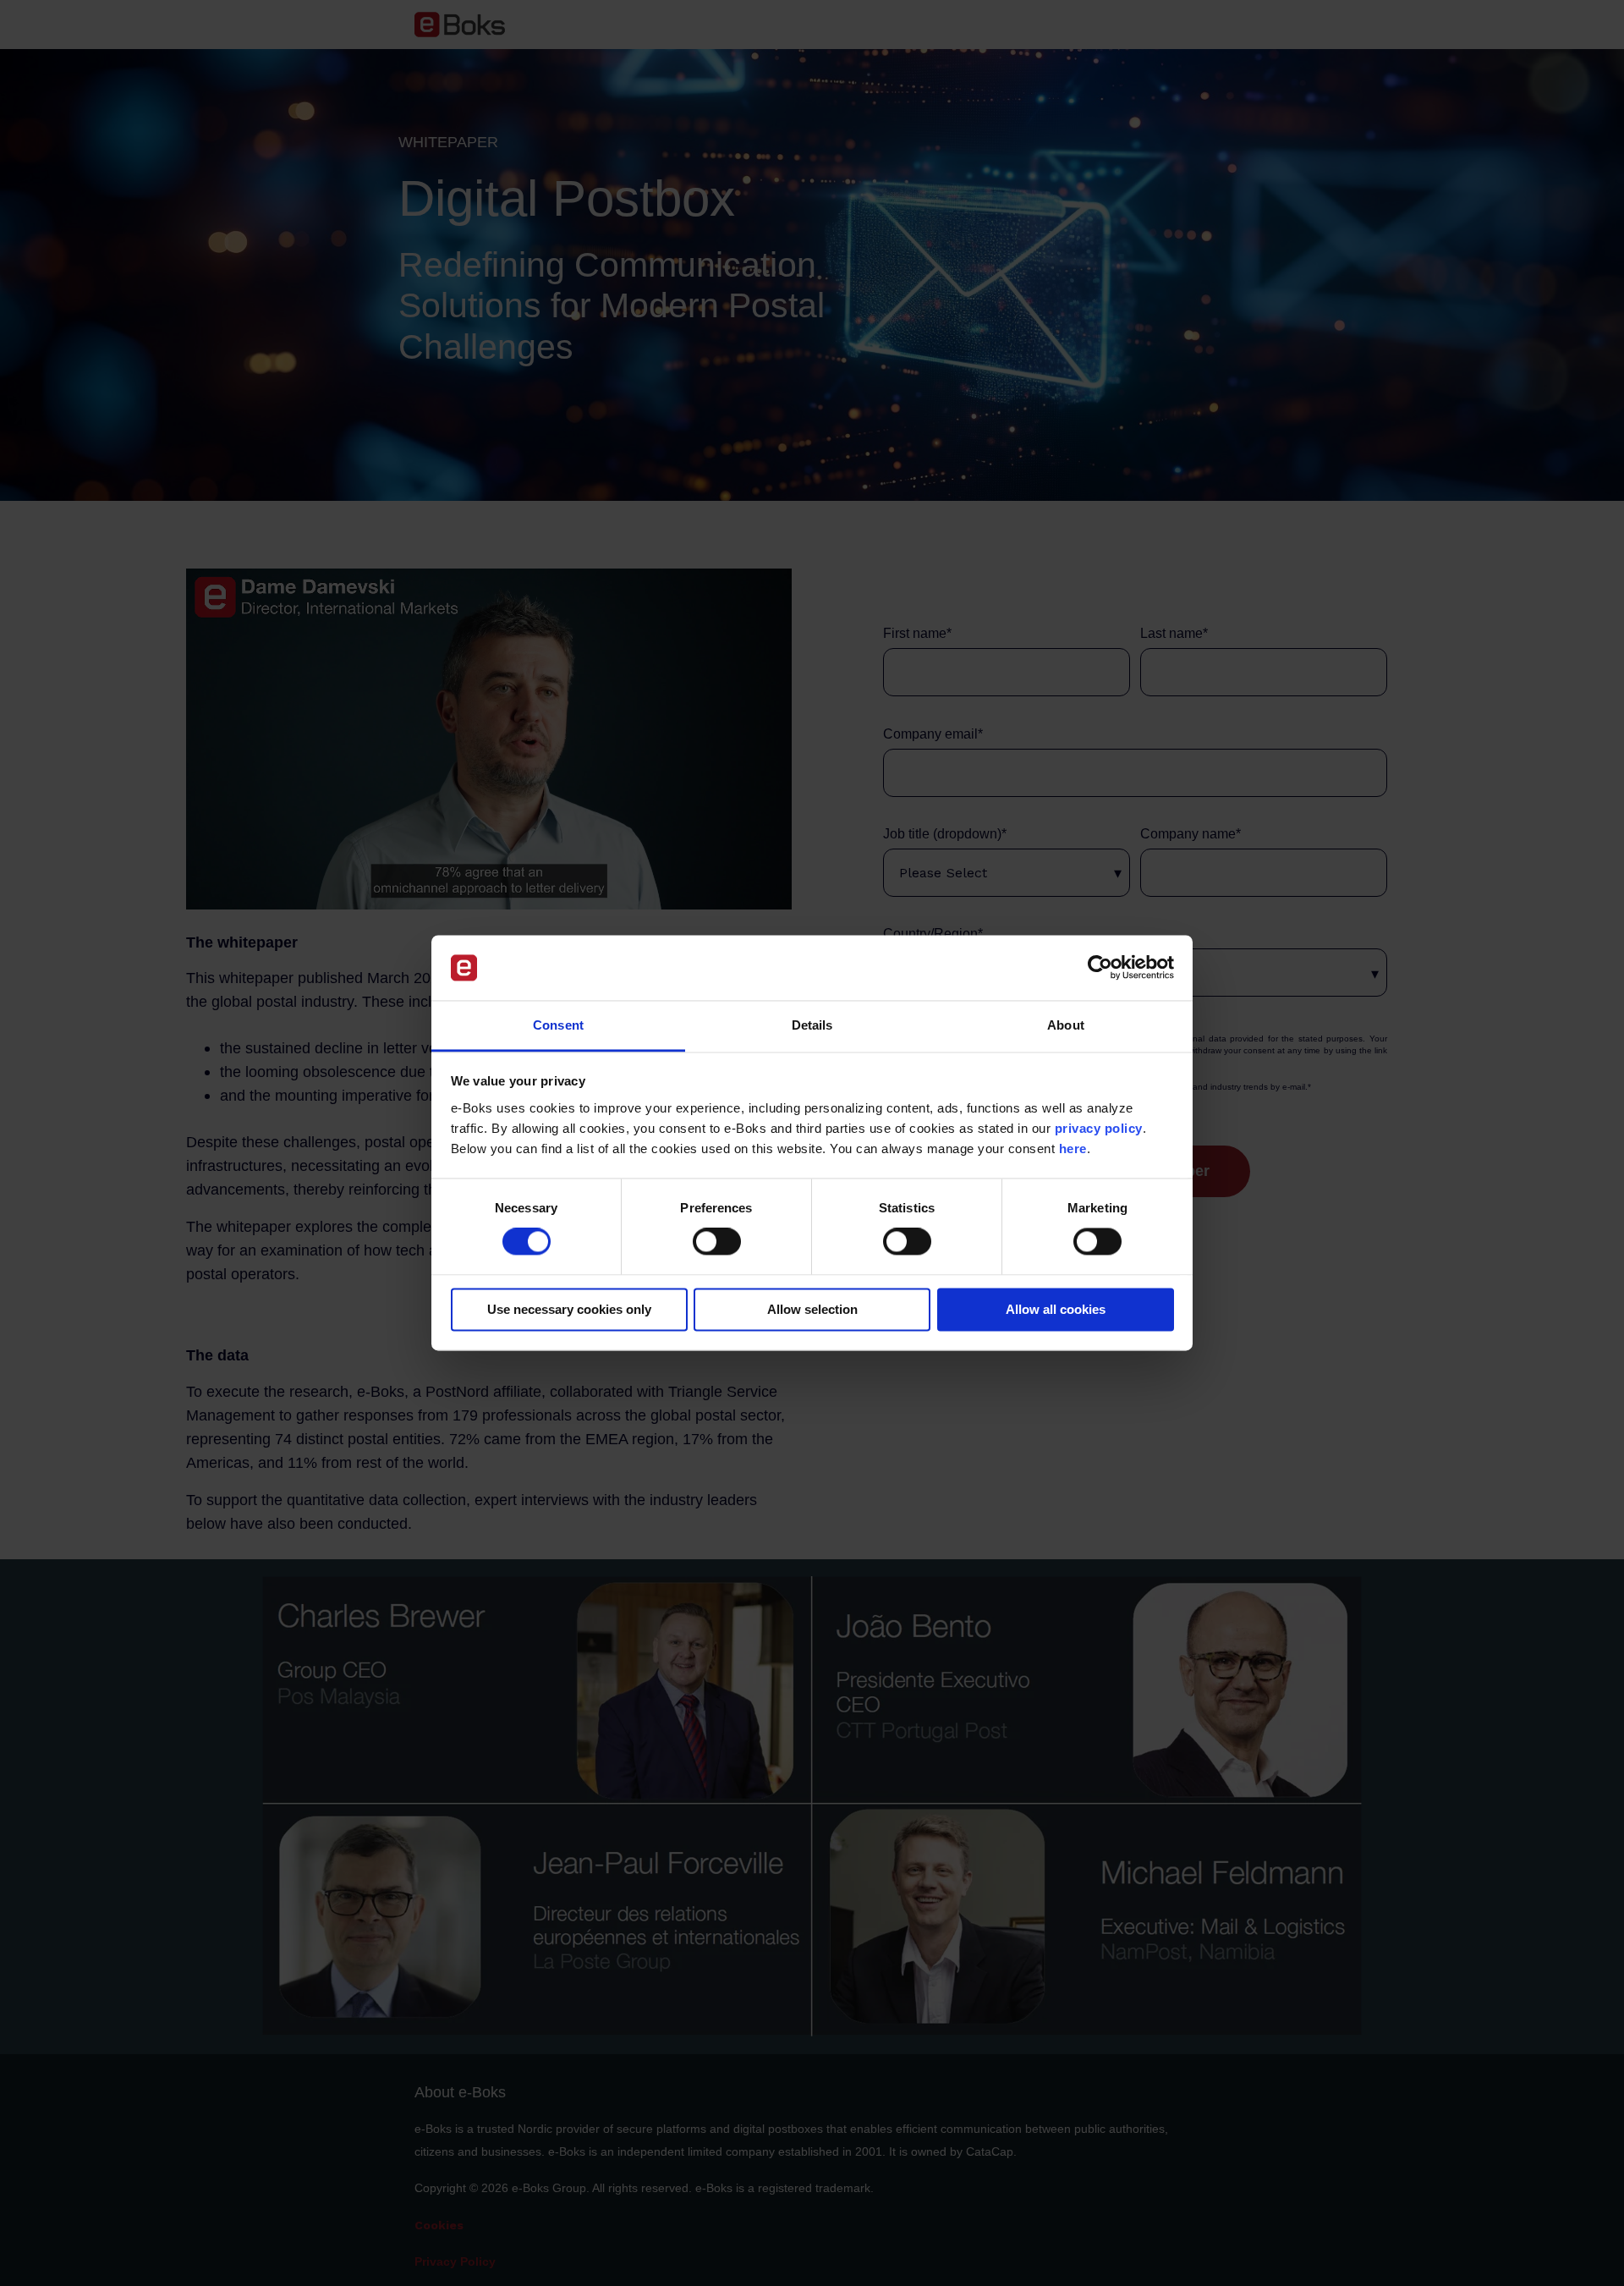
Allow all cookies (1056, 1309)
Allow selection (812, 1309)
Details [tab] (812, 1025)
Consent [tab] (558, 1025)
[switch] (717, 1242)
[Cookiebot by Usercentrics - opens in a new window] (1100, 968)
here (1073, 1148)
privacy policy (1099, 1128)
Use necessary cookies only (569, 1309)
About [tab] (1066, 1025)
